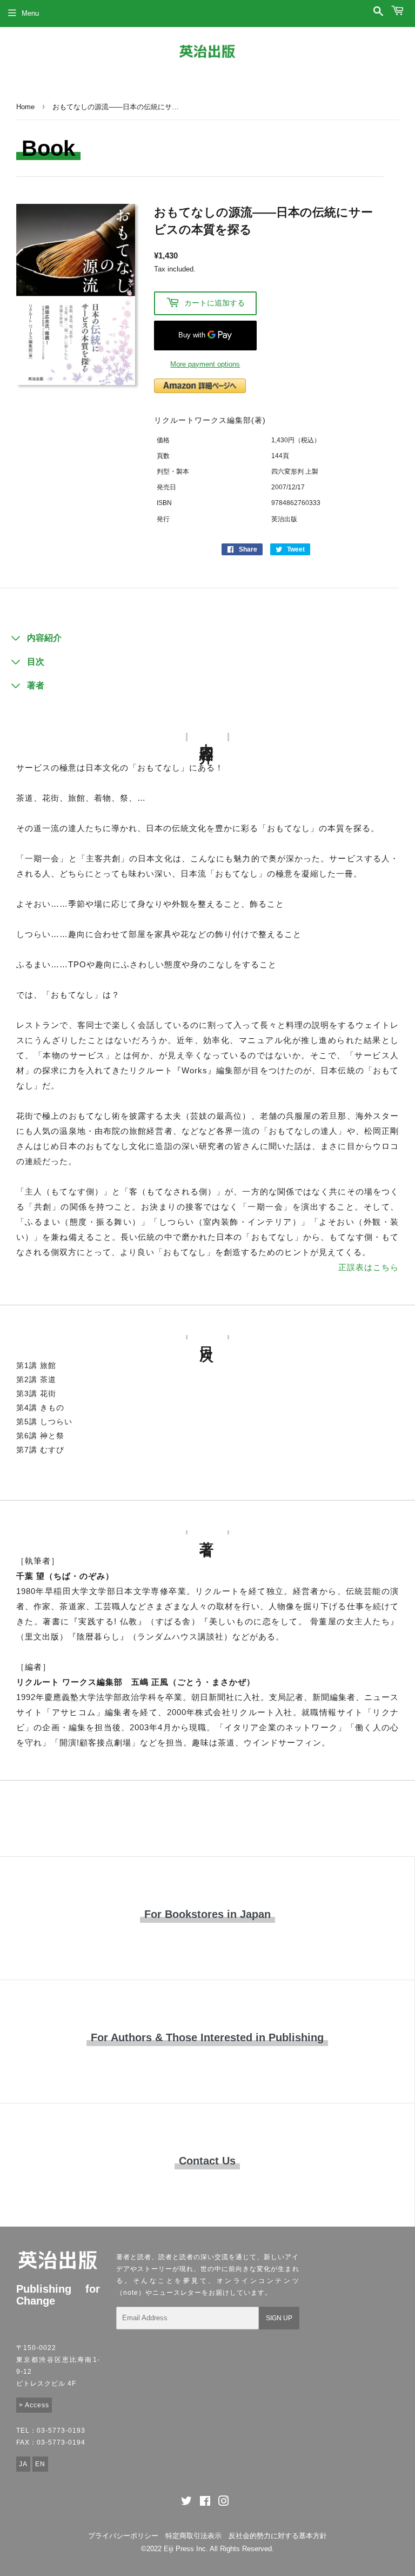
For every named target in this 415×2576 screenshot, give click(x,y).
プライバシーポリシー (123, 2536)
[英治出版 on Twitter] (186, 2503)
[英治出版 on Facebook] (205, 2503)
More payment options (205, 364)
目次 (36, 662)
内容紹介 (44, 638)
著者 (36, 685)
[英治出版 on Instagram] (224, 2503)
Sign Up (279, 2318)
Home (25, 107)
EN (40, 2464)
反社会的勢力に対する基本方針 (278, 2536)
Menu (30, 13)
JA (23, 2464)
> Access (34, 2405)
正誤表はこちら (369, 1267)
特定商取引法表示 (193, 2536)
